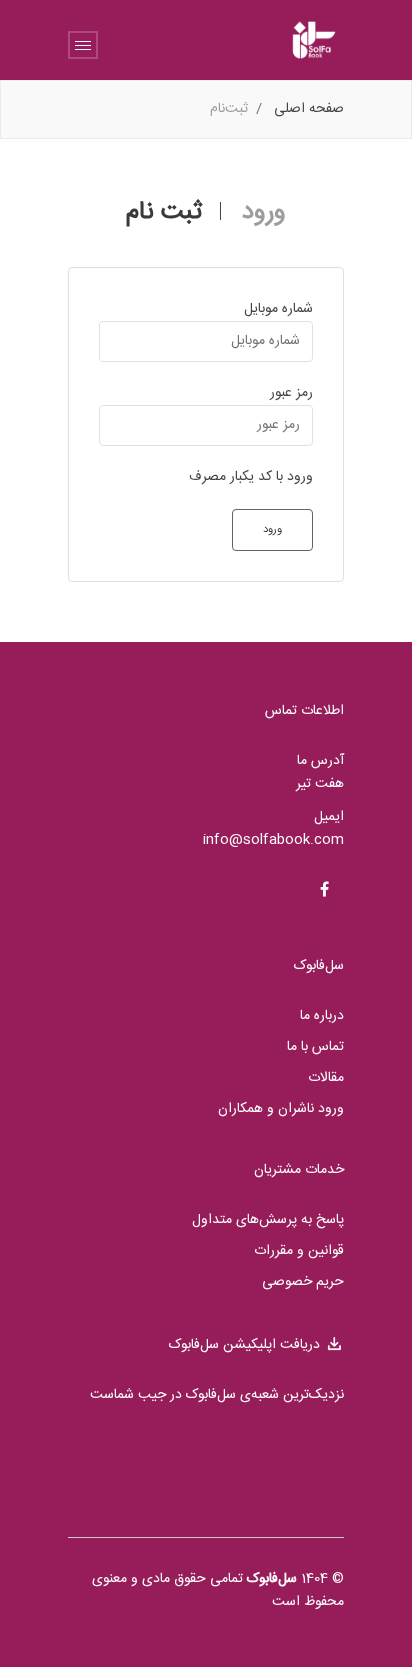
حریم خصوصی (303, 1282)
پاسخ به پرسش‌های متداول (268, 1220)
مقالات (326, 1078)
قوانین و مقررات (299, 1251)
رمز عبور (291, 393)
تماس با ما (315, 1047)
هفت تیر (320, 784)
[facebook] (324, 892)
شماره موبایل (278, 309)
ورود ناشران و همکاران (281, 1109)
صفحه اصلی (309, 109)
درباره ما (322, 1016)
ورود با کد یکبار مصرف (251, 477)
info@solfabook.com (273, 840)
